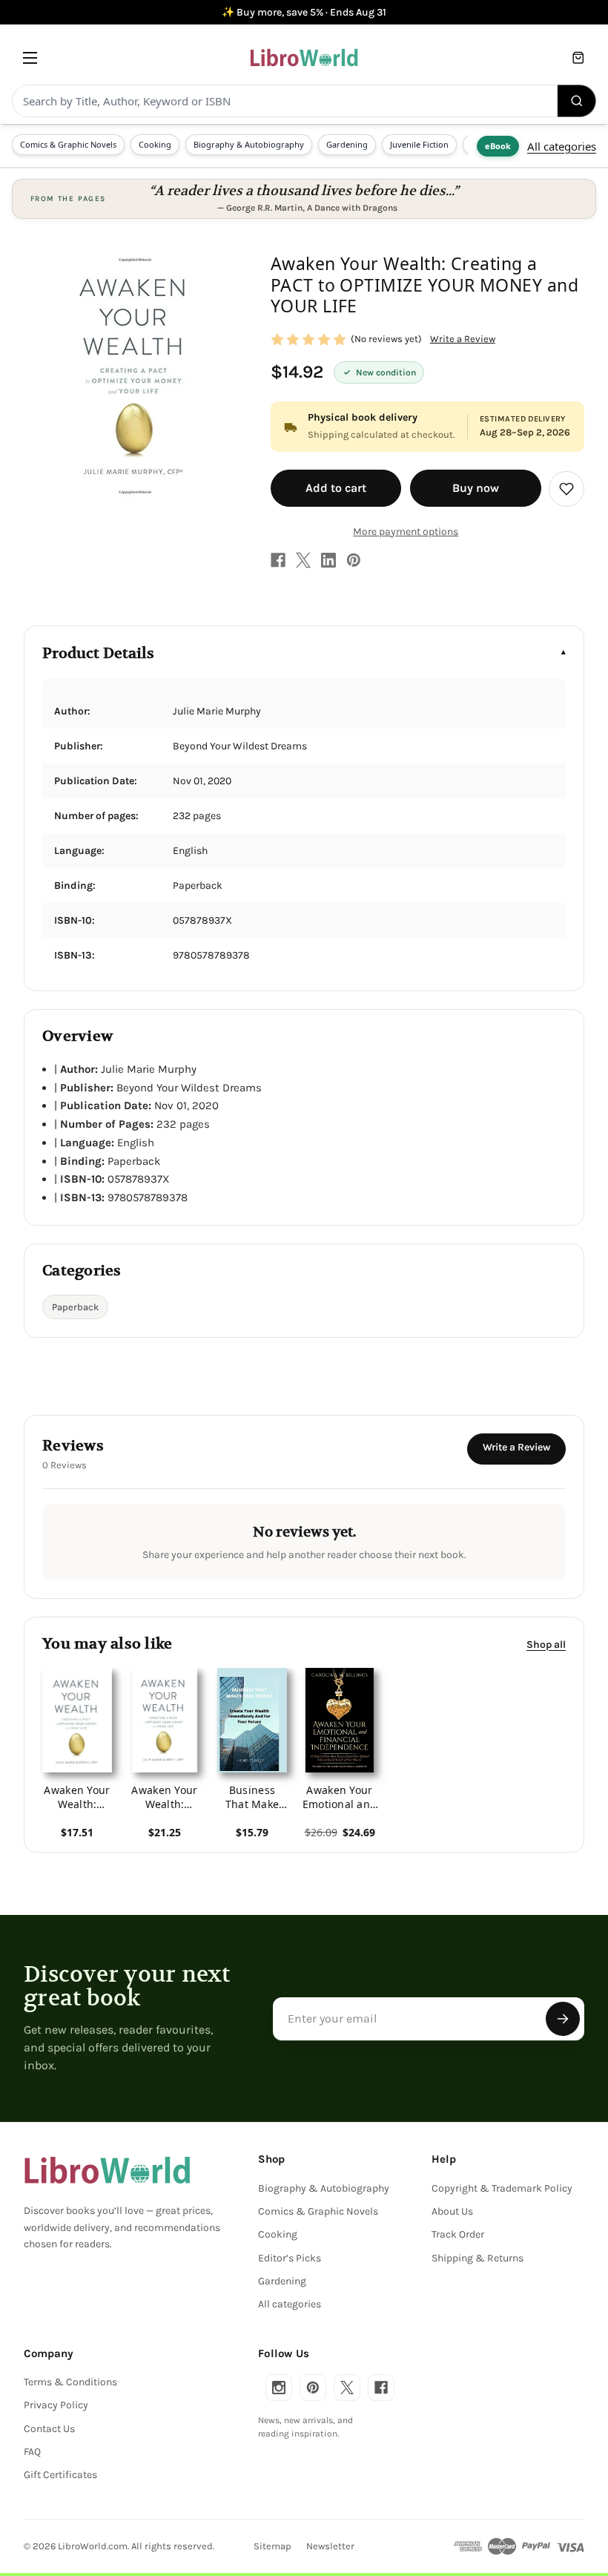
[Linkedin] (328, 560)
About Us (452, 2211)
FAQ (32, 2452)
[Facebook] (278, 560)
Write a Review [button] (463, 339)
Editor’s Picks (290, 2258)
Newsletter (330, 2546)
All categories (562, 146)
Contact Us (49, 2429)
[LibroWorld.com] (107, 2170)
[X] (303, 560)
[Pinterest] (354, 560)
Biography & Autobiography (249, 144)
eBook (498, 146)
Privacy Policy (56, 2405)
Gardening (347, 144)
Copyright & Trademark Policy (502, 2188)
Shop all (546, 1644)
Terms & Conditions (70, 2382)
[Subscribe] (563, 2019)
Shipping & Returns (478, 2258)
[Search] (577, 101)
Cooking (155, 144)
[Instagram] (279, 2388)
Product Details (98, 653)
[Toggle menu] (30, 57)
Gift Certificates (60, 2475)
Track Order (458, 2234)
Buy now (476, 488)
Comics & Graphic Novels (68, 144)
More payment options (406, 532)
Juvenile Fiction (419, 144)
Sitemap (272, 2546)
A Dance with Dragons (352, 208)
